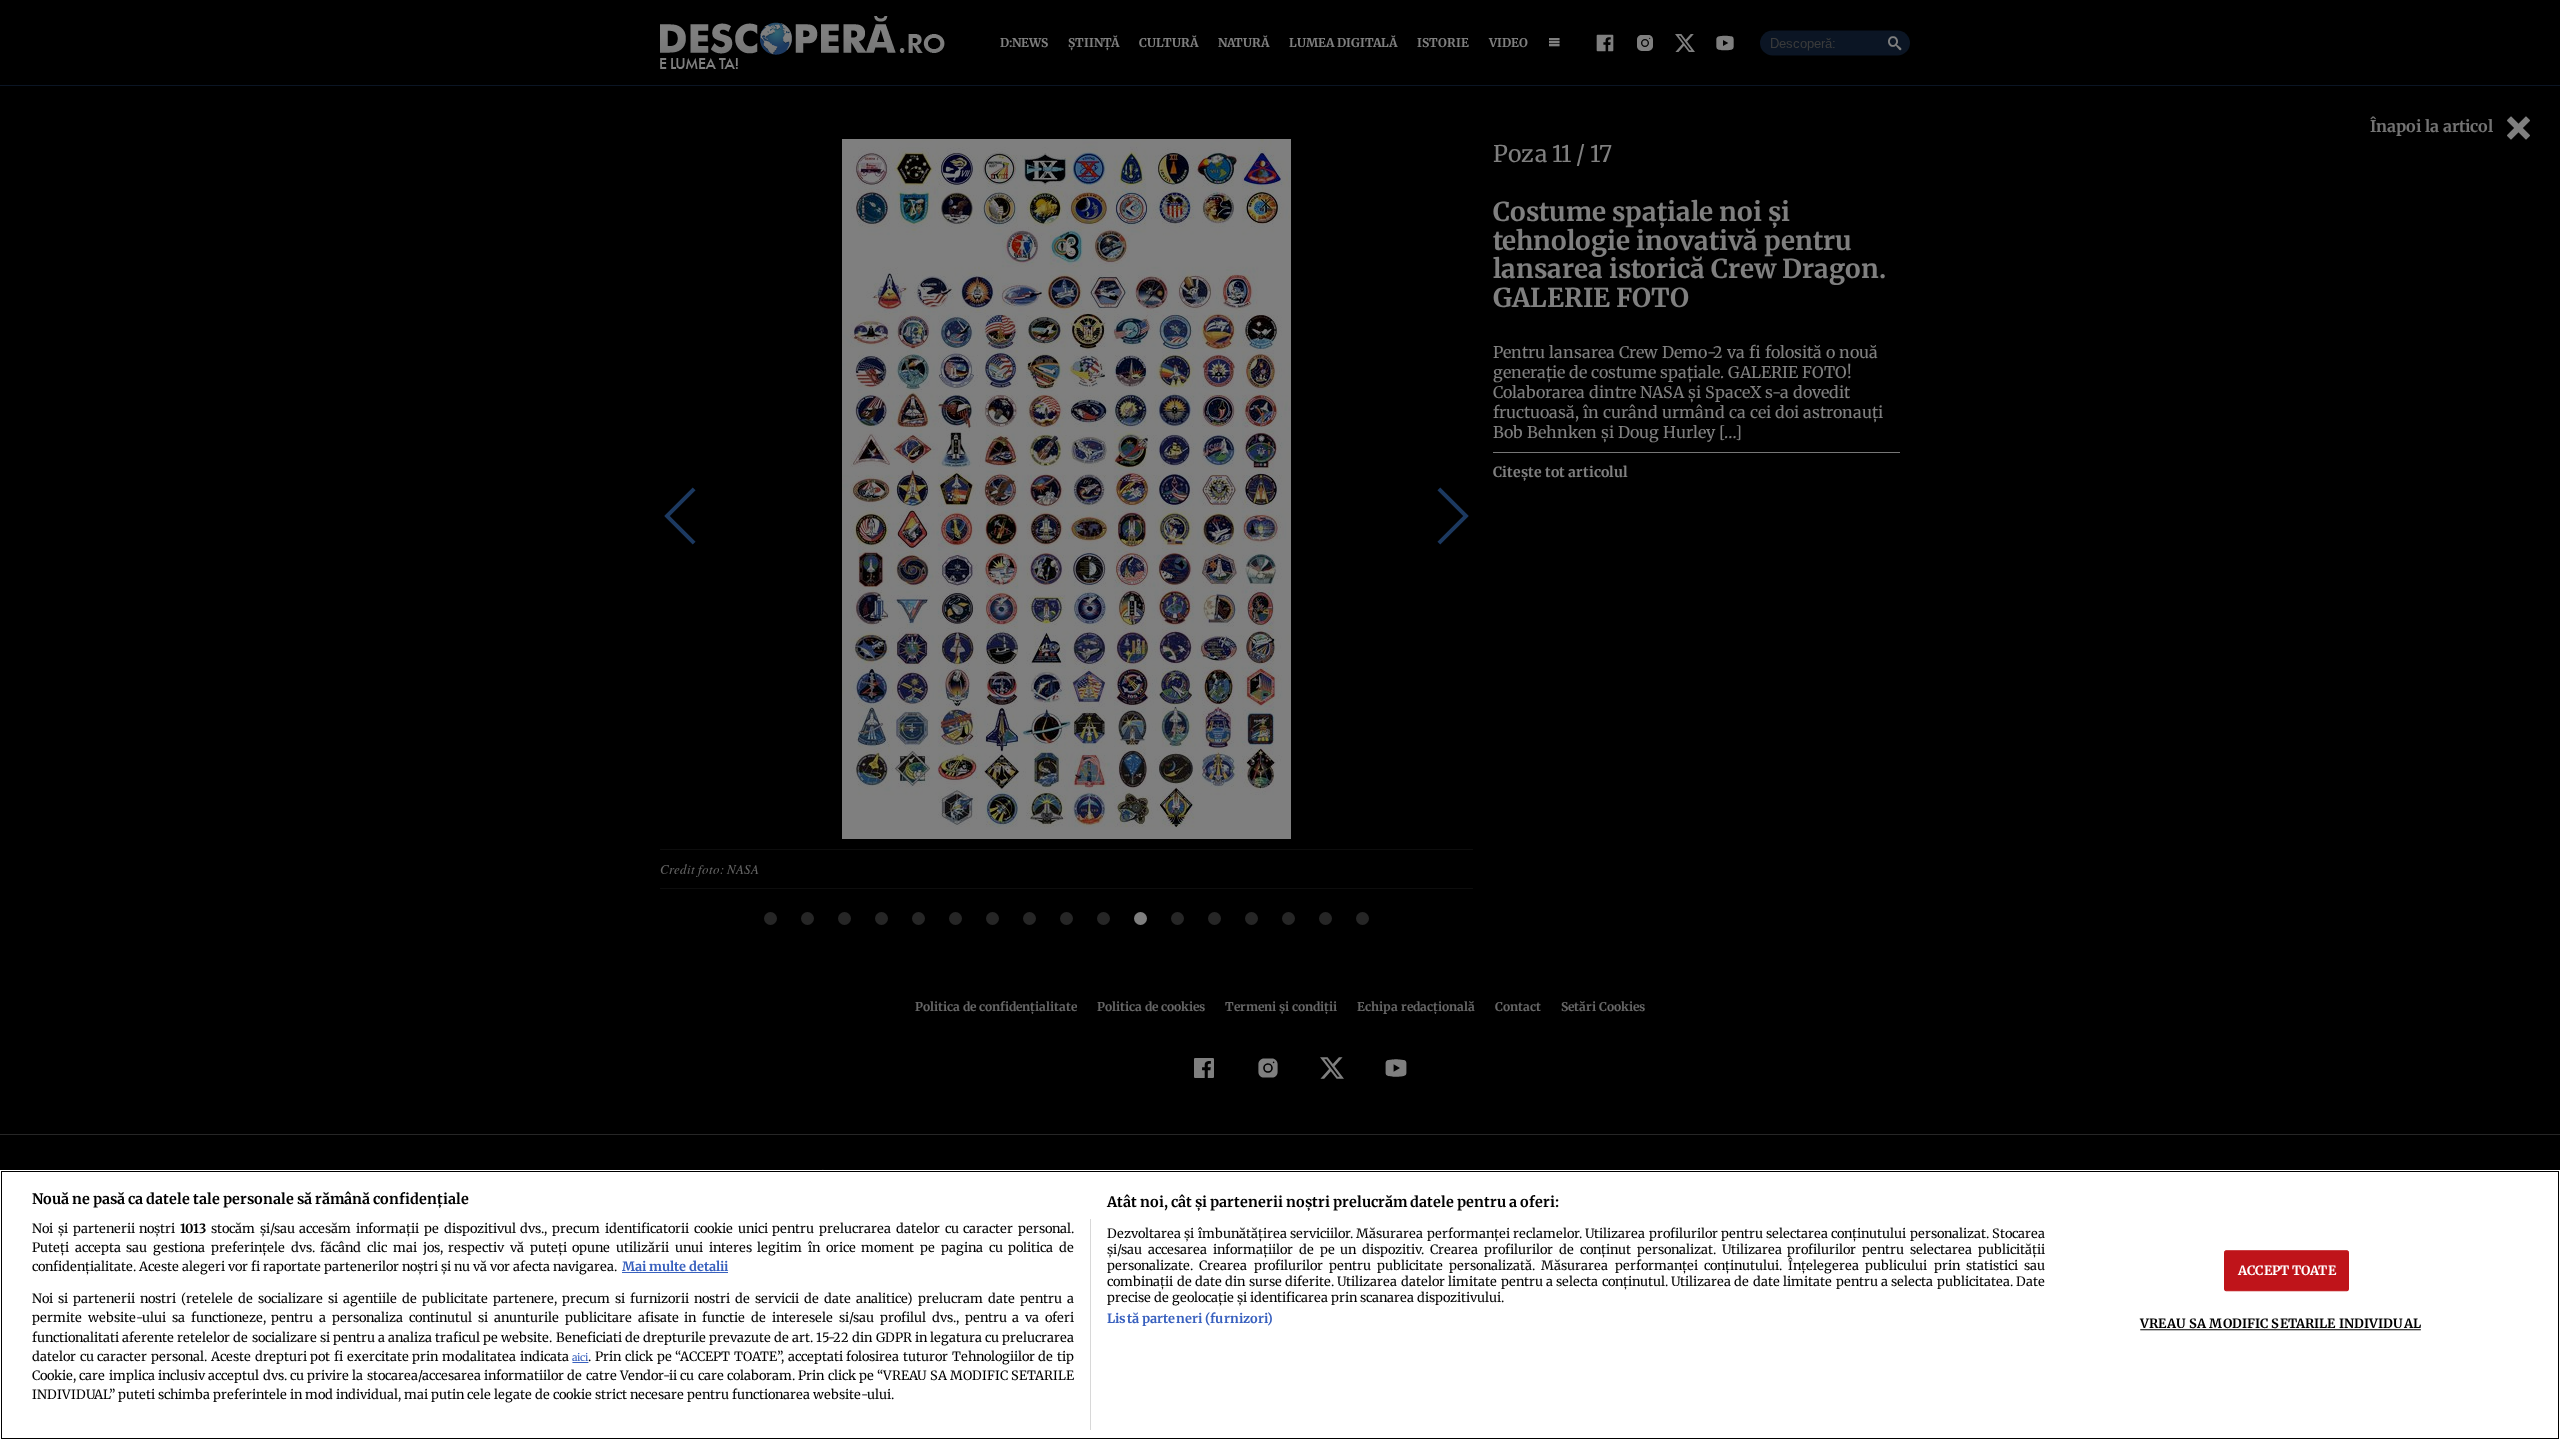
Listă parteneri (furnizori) (1190, 1318)
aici (580, 1357)
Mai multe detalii (675, 1266)
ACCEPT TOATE (2287, 1270)
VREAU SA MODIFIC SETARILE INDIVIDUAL (2280, 1323)
